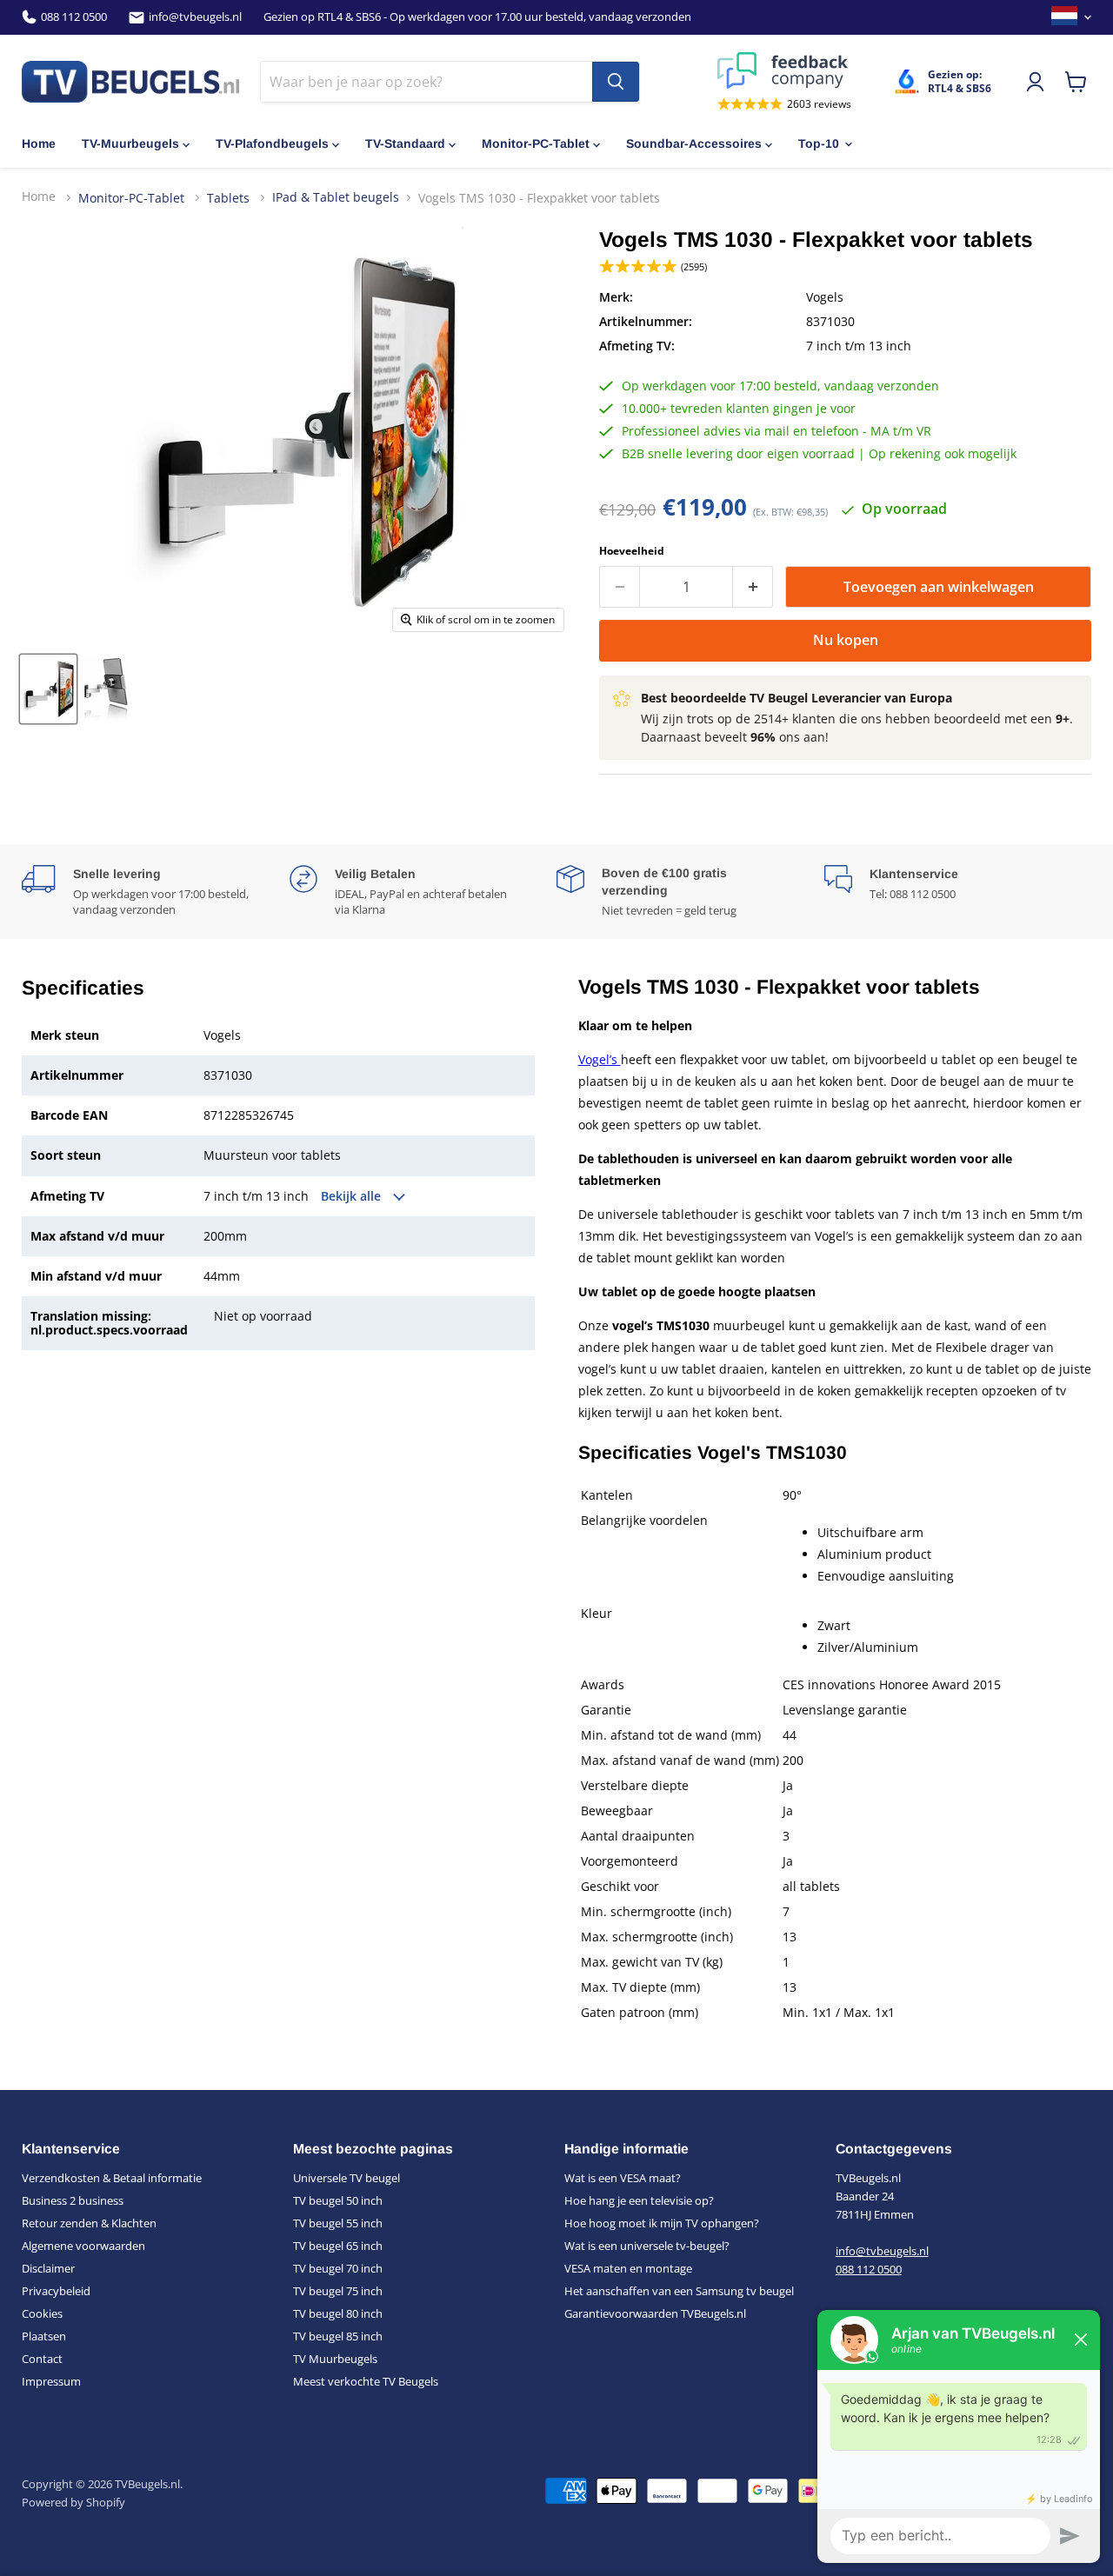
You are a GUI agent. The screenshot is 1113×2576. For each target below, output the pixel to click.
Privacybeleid (56, 2291)
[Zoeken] (616, 82)
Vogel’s (600, 1059)
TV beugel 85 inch (338, 2336)
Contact (42, 2359)
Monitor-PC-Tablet (536, 143)
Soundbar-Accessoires (694, 143)
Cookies (42, 2313)
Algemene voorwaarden (83, 2246)
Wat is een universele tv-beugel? (647, 2246)
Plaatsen (44, 2336)
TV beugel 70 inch (338, 2268)
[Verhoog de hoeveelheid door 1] (753, 587)
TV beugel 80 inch (338, 2313)
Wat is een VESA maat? (623, 2178)
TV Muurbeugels (335, 2359)
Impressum (51, 2381)
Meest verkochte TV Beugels (366, 2381)
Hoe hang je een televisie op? (639, 2200)
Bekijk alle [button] (353, 1196)
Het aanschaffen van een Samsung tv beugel (679, 2291)
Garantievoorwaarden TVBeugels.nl (655, 2313)
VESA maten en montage (628, 2268)
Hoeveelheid (632, 551)
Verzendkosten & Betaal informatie (112, 2178)
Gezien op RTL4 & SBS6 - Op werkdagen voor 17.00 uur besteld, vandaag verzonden (477, 17)
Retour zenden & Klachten (89, 2223)
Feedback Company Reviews (784, 70)
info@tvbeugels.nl (195, 17)
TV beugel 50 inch (338, 2200)
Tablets (230, 197)
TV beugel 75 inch (338, 2291)
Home (39, 143)
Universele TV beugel (347, 2178)
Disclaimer (48, 2268)
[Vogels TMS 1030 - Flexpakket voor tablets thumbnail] (48, 689)
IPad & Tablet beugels (336, 197)
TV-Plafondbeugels (272, 143)
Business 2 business (73, 2200)
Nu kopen (846, 640)
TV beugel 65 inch (338, 2246)
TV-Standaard (405, 143)
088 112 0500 (74, 17)
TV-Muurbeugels (130, 143)
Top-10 (819, 143)
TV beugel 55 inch (338, 2223)
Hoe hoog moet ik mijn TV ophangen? (662, 2223)
